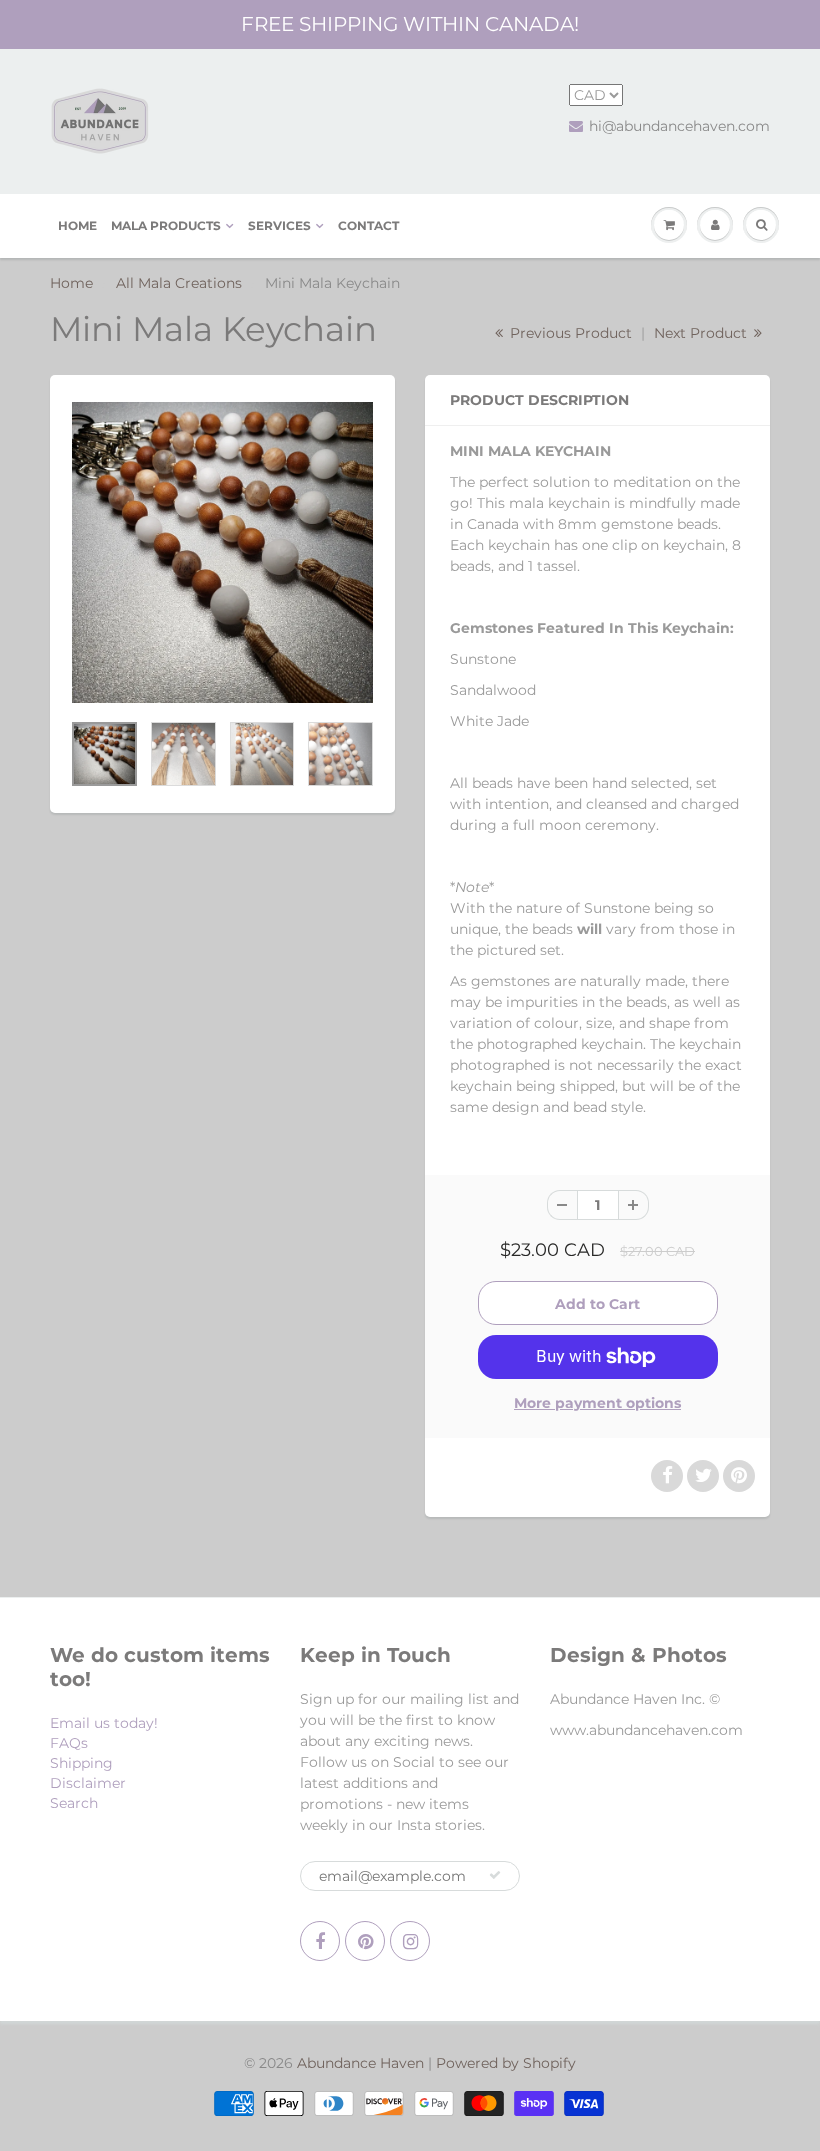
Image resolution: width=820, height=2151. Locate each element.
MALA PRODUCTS (166, 225)
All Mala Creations (179, 283)
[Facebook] (320, 1941)
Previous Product (569, 333)
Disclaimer (88, 1783)
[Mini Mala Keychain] (222, 552)
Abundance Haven (360, 2063)
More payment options (597, 1403)
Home (71, 283)
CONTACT (368, 225)
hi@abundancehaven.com (679, 126)
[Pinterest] (365, 1941)
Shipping (81, 1763)
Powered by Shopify (506, 2063)
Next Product (702, 333)
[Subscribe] (495, 1875)
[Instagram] (410, 1941)
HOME (77, 225)
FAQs (69, 1743)
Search (74, 1803)
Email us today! (104, 1723)
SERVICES (279, 225)
